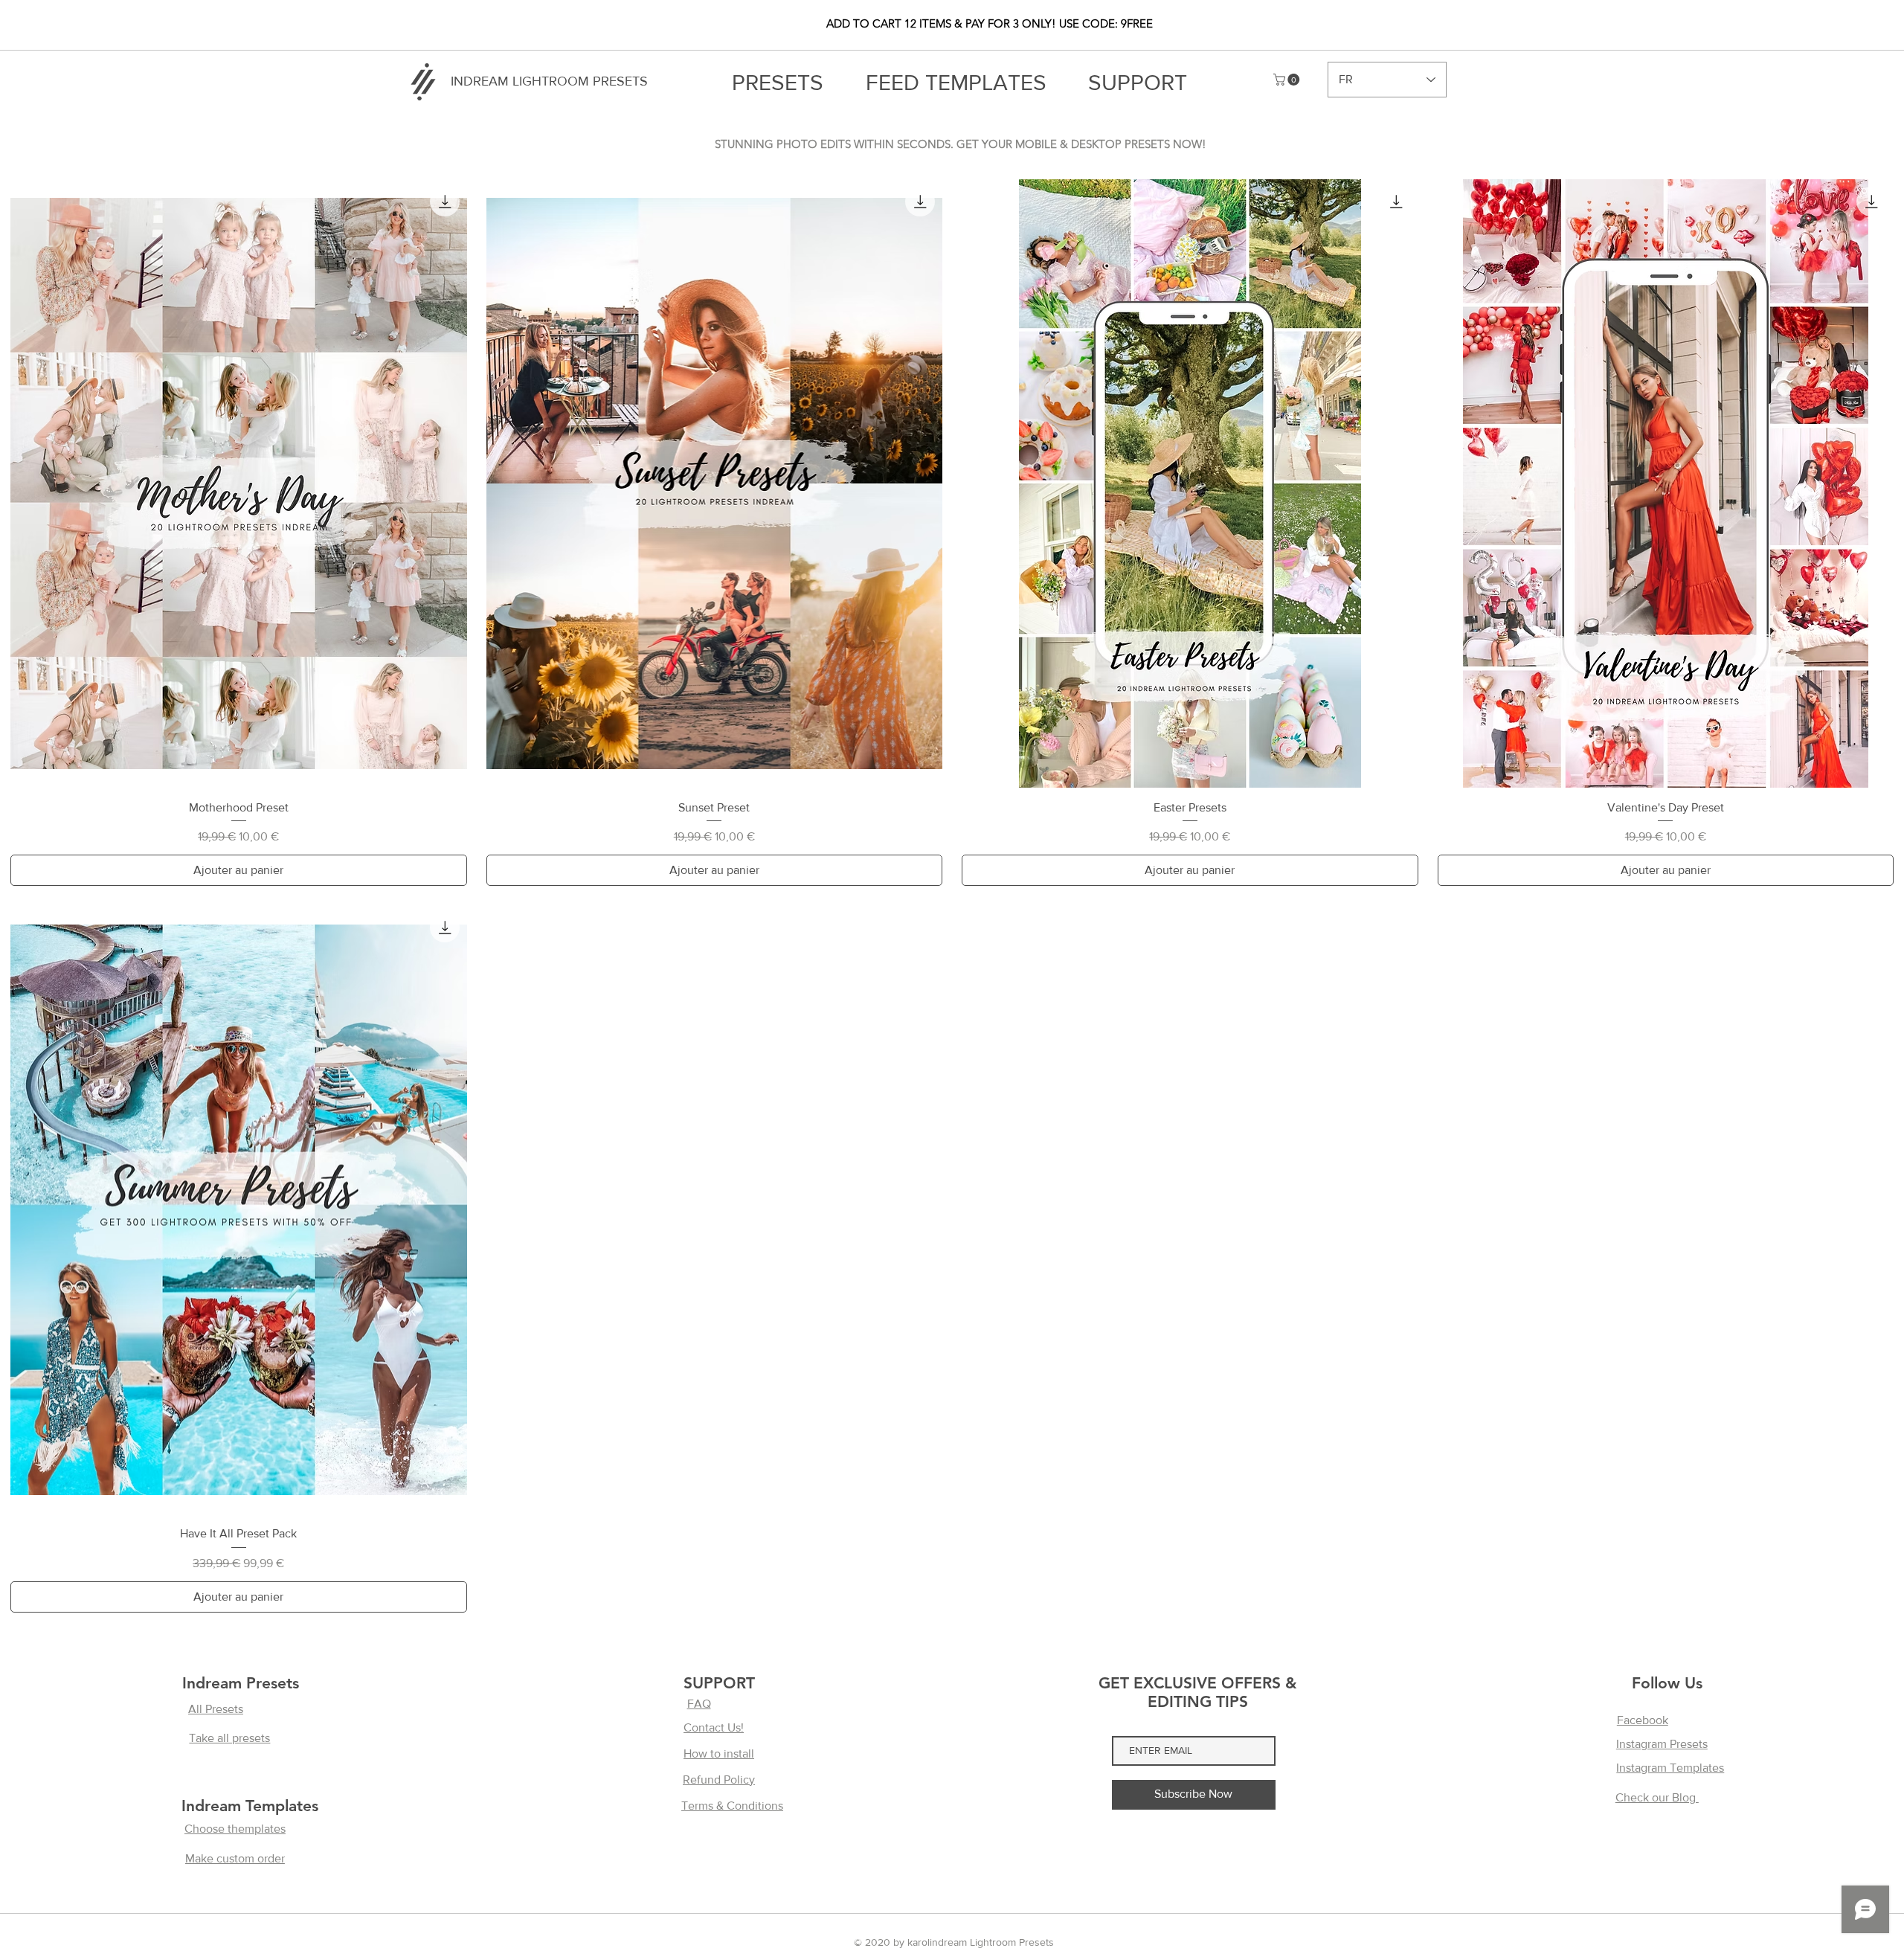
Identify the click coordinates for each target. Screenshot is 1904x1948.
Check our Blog (1657, 1797)
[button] (1288, 80)
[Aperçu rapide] (239, 483)
